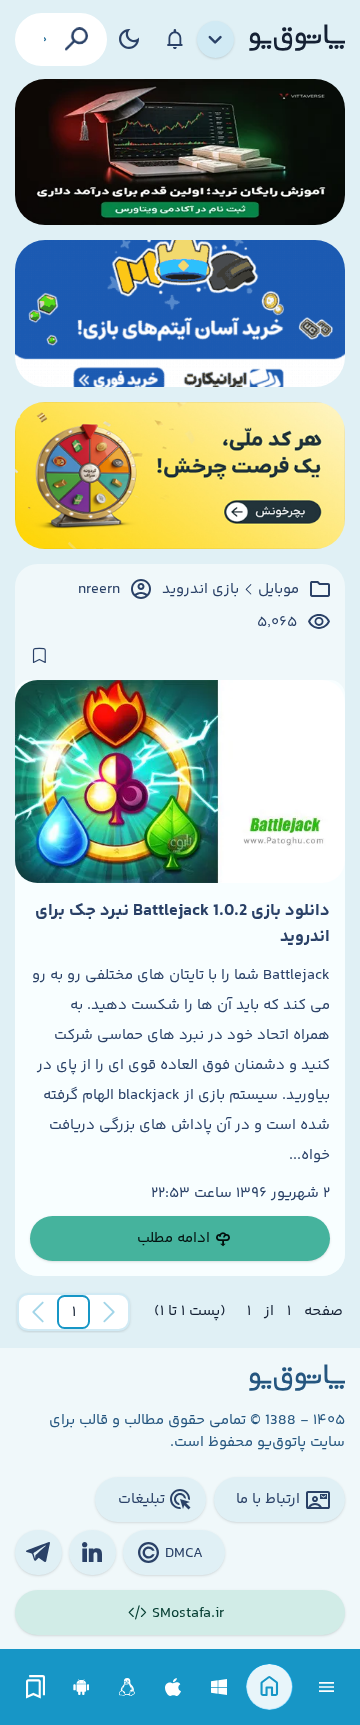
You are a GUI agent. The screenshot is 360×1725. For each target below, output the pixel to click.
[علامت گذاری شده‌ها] (36, 1687)
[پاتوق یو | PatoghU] (297, 39)
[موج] (180, 152)
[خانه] (269, 1687)
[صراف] (180, 475)
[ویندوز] (219, 1687)
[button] (74, 1312)
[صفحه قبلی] (109, 1312)
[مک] (173, 1687)
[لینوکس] (127, 1687)
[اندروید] (81, 1687)
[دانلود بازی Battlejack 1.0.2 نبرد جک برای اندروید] (180, 781)
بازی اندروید (200, 590)
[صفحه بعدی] (38, 1312)
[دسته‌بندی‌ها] (216, 40)
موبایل (278, 590)
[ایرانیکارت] (180, 313)
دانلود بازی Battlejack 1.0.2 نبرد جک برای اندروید (182, 924)
